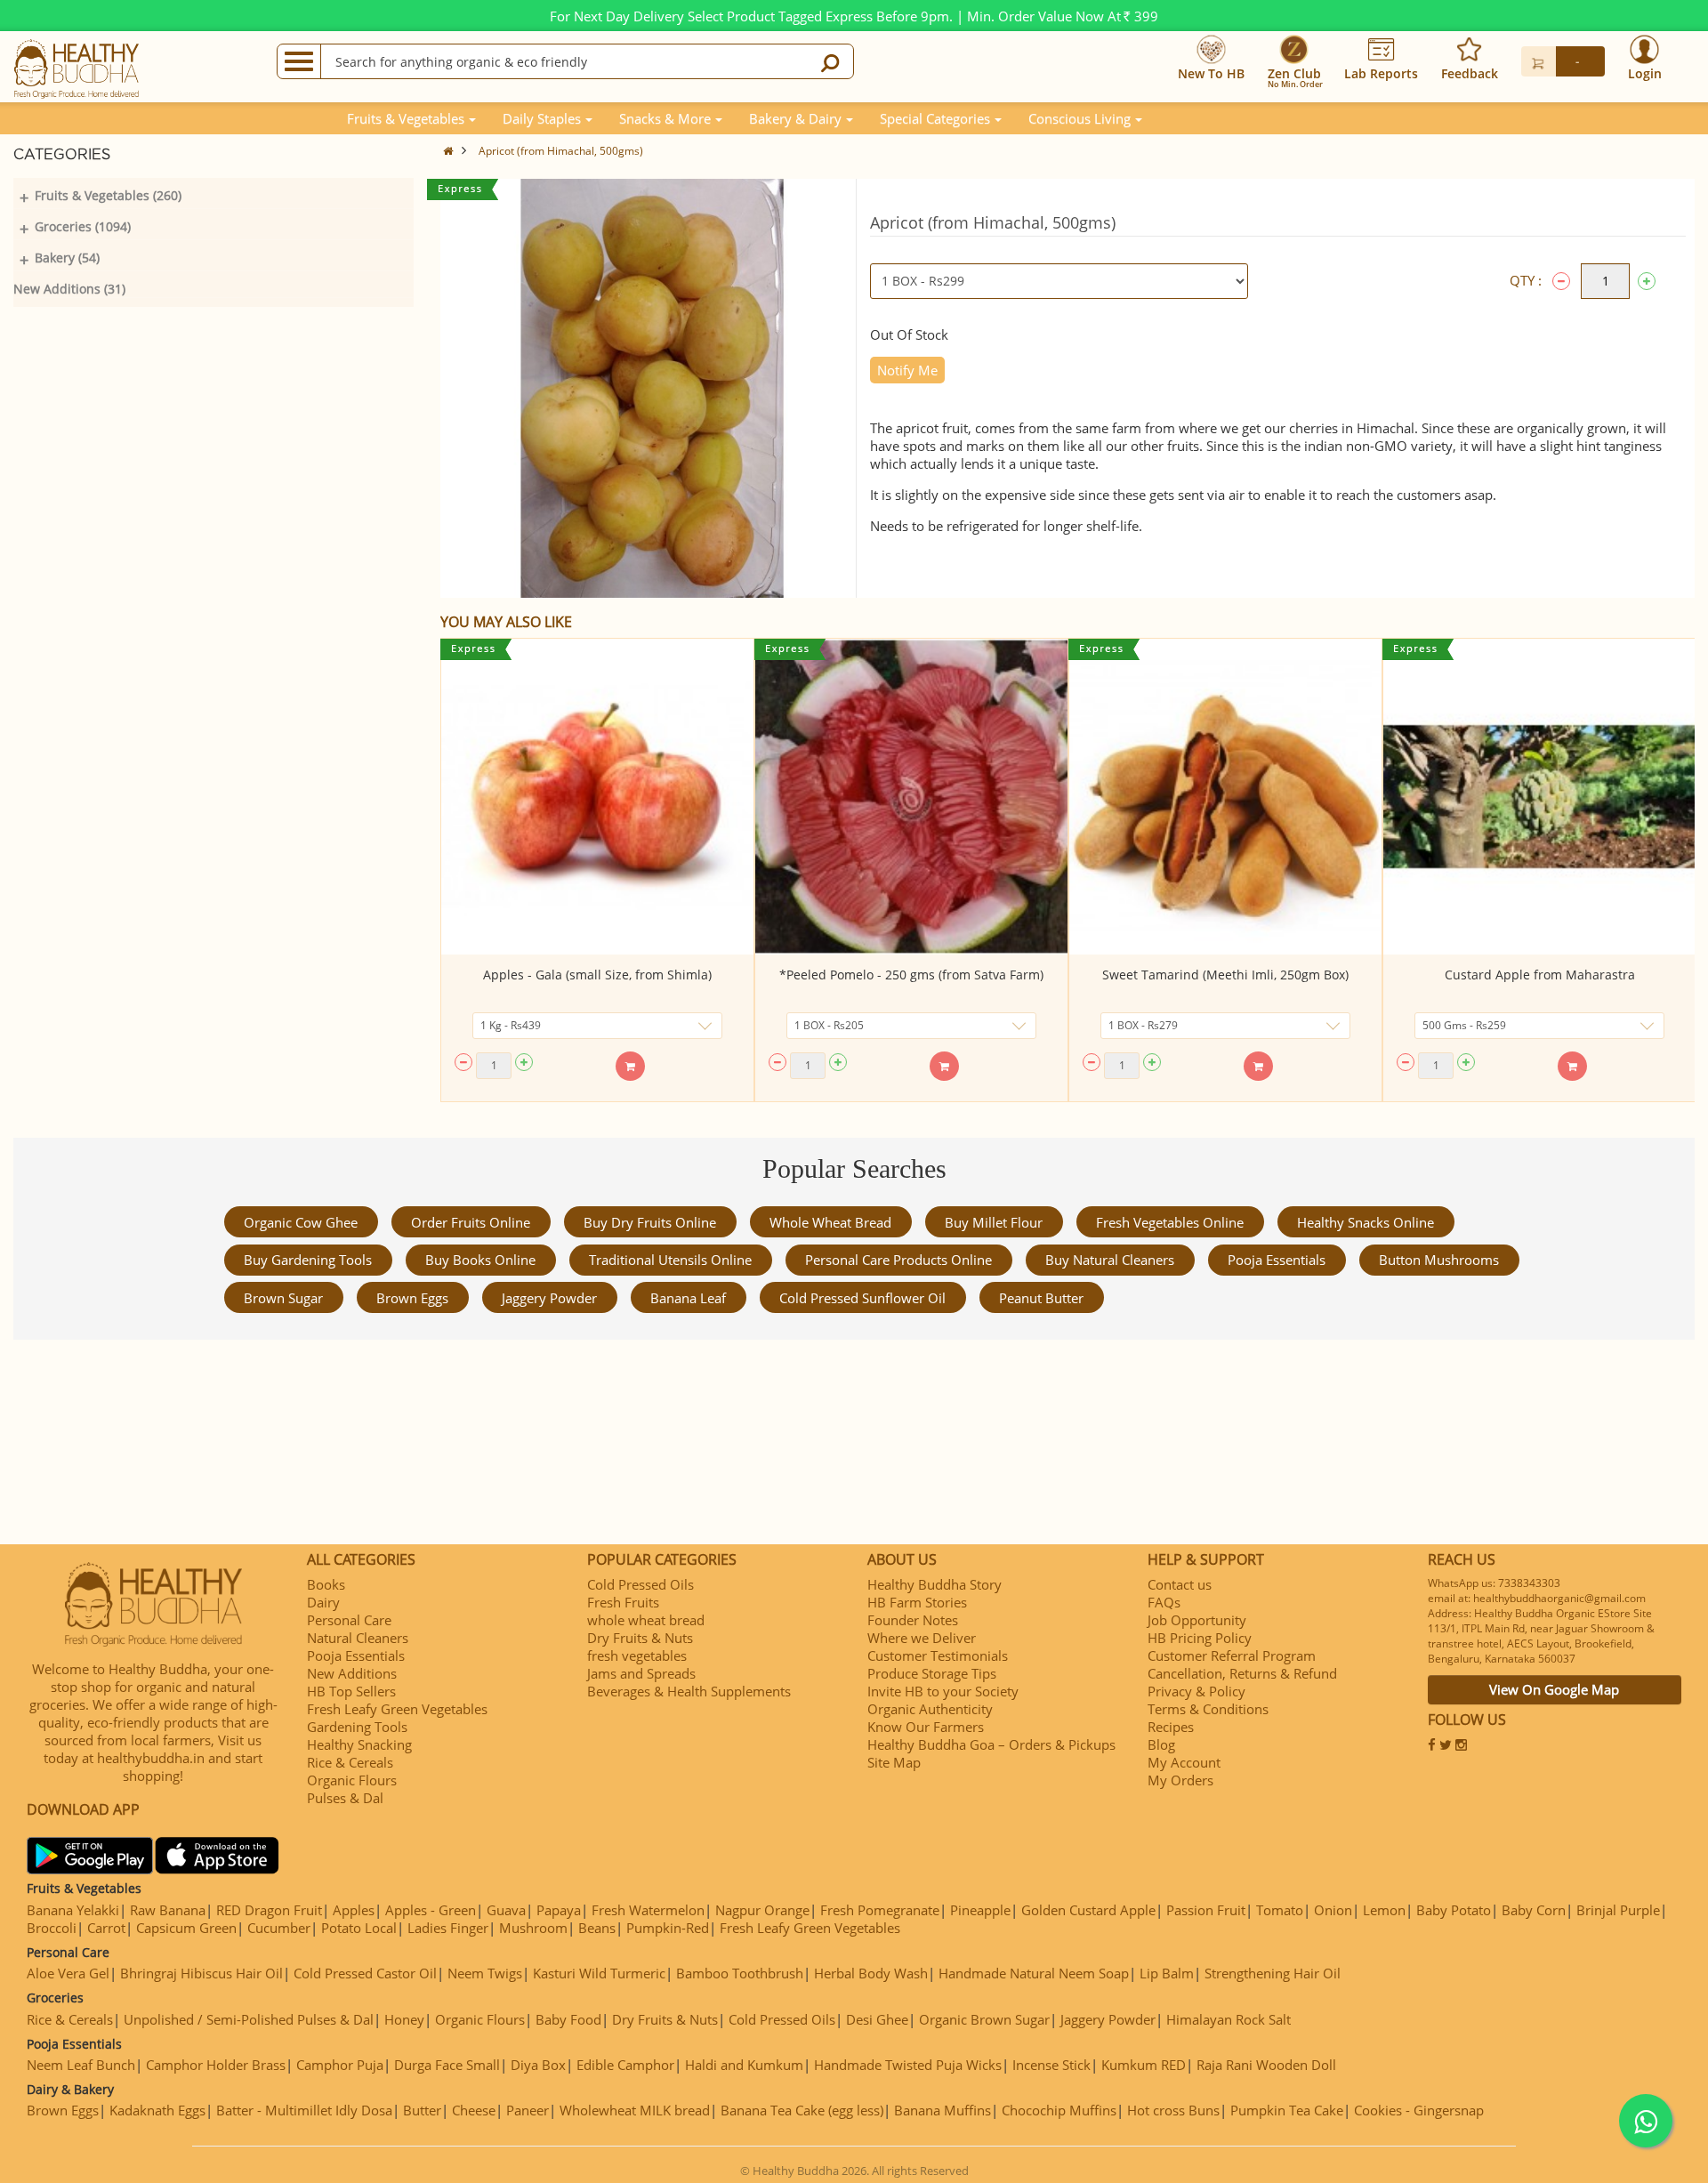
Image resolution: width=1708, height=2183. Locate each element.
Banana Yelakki (73, 1910)
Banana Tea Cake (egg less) (802, 2110)
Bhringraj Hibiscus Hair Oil (201, 1973)
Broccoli (52, 1928)
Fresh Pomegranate (880, 1910)
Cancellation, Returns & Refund (1242, 1673)
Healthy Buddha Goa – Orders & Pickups (991, 1744)
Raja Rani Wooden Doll (1266, 2065)
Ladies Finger (448, 1928)
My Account (1184, 1762)
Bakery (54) (67, 258)
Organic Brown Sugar (984, 2019)
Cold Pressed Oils (640, 1584)
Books (326, 1584)
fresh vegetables (637, 1655)
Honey (404, 2019)
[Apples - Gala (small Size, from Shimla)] (597, 797)
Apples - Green (431, 1910)
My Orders (1180, 1780)
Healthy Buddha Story (935, 1584)
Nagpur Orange (762, 1910)
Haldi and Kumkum (744, 2065)
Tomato (1280, 1910)
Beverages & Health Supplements (689, 1691)
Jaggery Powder (549, 1298)
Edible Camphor (625, 2065)
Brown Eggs (412, 1298)
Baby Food (568, 2019)
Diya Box (538, 2065)
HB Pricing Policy (1200, 1638)
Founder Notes (913, 1620)
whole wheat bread (830, 1222)
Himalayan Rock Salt (1229, 2019)
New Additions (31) (69, 289)
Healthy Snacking (359, 1744)
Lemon (1384, 1910)
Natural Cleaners (358, 1638)
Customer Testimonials (938, 1655)
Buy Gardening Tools (308, 1260)
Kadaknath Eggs (157, 2110)
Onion (1333, 1910)
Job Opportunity (1197, 1620)
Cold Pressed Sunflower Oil (862, 1298)
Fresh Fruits (623, 1602)
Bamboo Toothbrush (740, 1973)
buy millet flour (994, 1222)
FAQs (1164, 1602)
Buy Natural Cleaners (1110, 1260)
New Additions (352, 1673)
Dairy (323, 1602)
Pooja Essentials (1277, 1260)
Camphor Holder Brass (216, 2065)
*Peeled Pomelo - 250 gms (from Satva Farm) (911, 975)
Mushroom (533, 1928)
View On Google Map (1554, 1689)
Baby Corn (1534, 1910)
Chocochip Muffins (1059, 2110)
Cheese (474, 2110)
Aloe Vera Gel (68, 1973)
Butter (422, 2110)
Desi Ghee (877, 2019)
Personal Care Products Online (898, 1260)
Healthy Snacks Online (1366, 1222)
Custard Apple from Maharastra (1540, 975)
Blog (1161, 1744)
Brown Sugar (283, 1298)
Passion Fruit (1206, 1910)
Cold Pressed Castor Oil (365, 1973)
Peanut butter (1041, 1298)
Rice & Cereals (350, 1762)
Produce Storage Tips (932, 1673)
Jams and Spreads (641, 1673)
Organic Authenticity (930, 1709)
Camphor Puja (340, 2065)
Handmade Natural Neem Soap (1034, 1973)
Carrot (106, 1928)
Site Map (894, 1762)
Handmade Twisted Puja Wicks (908, 2065)
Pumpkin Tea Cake (1287, 2110)
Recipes (1171, 1727)
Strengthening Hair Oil (1273, 1973)
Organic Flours (352, 1780)
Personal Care (349, 1620)
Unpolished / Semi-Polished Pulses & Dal (249, 2019)
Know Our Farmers (926, 1727)
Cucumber (279, 1928)
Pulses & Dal (345, 1798)
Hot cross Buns (1173, 2110)
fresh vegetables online (1170, 1222)
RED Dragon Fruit (269, 1910)
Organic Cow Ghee (301, 1222)
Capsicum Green (186, 1928)
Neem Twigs (485, 1973)
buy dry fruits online (650, 1222)
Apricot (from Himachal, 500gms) (561, 151)
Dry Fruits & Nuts (640, 1638)
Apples (354, 1910)
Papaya (559, 1910)
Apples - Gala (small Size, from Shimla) (597, 975)
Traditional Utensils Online (670, 1260)
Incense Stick (1051, 2065)
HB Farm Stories (917, 1602)
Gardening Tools (357, 1727)
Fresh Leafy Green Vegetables (397, 1709)
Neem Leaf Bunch (81, 2065)
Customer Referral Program (1232, 1655)
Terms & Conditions (1208, 1709)
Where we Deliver (922, 1638)
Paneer (528, 2110)
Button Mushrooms (1439, 1260)
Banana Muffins (943, 2110)
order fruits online (471, 1222)
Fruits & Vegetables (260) (108, 195)
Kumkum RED (1144, 2065)
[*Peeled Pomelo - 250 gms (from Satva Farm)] (911, 797)
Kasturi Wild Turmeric (599, 1973)
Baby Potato (1454, 1910)
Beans (597, 1928)
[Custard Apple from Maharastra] (1539, 797)
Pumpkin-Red (668, 1928)
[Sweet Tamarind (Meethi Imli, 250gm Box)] (1225, 797)
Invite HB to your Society (943, 1691)
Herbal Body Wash (871, 1973)
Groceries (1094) (83, 226)
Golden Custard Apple (1088, 1910)
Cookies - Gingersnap (1419, 2110)
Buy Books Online (480, 1260)
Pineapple (980, 1910)
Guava (506, 1910)
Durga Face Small (447, 2065)
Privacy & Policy (1196, 1691)
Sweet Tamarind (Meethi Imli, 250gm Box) (1225, 975)
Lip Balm (1167, 1973)
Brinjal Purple (1618, 1910)
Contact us (1180, 1584)
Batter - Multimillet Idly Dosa (304, 2110)
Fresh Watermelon (648, 1910)
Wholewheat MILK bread (635, 2110)
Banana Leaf (688, 1298)
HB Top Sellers (351, 1691)
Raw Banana (168, 1910)
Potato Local (359, 1928)
